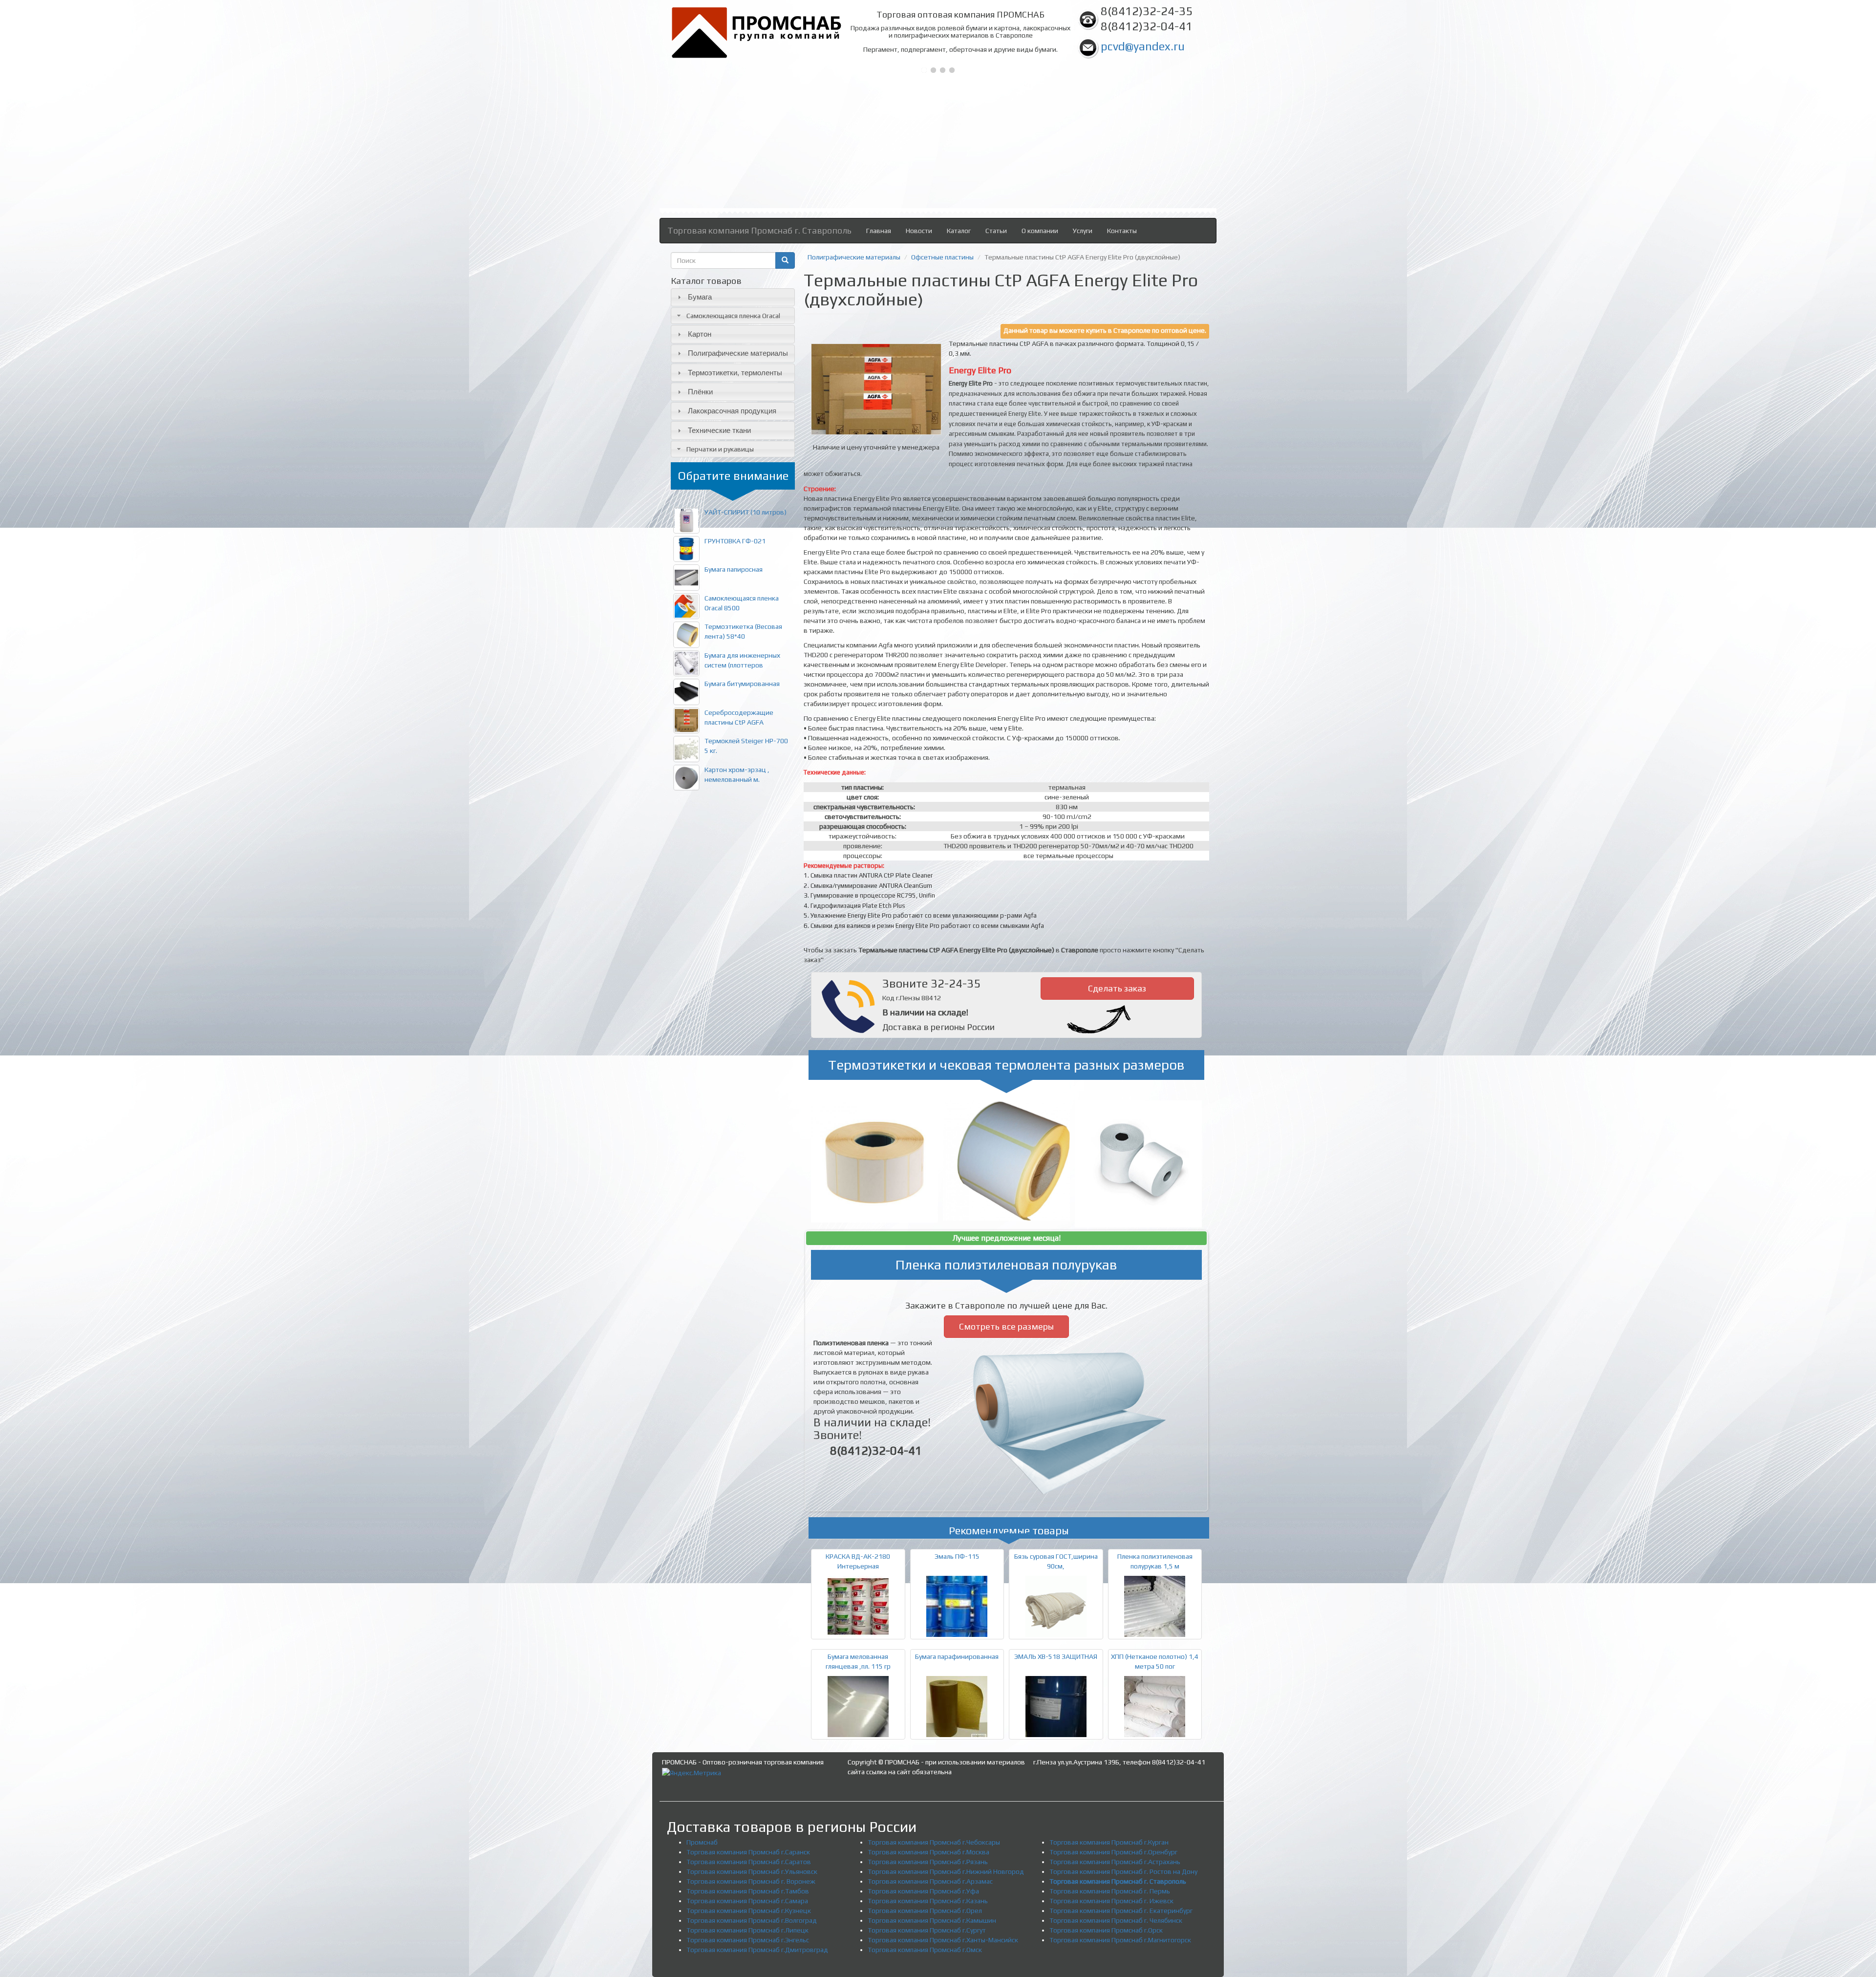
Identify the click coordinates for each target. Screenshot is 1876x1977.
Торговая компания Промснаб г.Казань (928, 1901)
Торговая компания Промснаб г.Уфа (923, 1891)
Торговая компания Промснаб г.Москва (928, 1852)
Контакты (1122, 231)
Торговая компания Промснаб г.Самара (747, 1901)
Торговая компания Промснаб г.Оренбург (1113, 1852)
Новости (919, 231)
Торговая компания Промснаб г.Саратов (749, 1862)
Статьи (996, 231)
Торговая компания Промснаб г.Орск (1106, 1930)
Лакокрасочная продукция (732, 411)
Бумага (700, 297)
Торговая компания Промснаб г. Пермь (1110, 1891)
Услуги (1083, 231)
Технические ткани (719, 430)
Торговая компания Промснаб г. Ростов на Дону (1123, 1871)
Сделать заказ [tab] (1117, 988)
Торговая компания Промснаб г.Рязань (928, 1862)
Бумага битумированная (742, 684)
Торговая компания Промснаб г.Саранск (748, 1852)
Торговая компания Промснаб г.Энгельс (748, 1940)
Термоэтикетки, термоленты (735, 373)
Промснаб (702, 1842)
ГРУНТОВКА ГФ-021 (735, 541)
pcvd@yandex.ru (1143, 46)
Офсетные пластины (942, 257)
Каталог (959, 231)
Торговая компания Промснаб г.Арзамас (930, 1881)
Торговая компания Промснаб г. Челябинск (1116, 1920)
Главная (879, 231)
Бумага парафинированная (957, 1656)
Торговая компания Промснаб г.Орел (925, 1911)
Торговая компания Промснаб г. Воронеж (751, 1881)
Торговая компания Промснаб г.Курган (1109, 1842)
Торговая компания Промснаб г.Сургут (927, 1930)
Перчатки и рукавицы (720, 449)
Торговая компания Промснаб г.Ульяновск (752, 1871)
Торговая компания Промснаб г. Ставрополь (759, 230)
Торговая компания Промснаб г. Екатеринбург (1121, 1911)
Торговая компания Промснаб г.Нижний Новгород (946, 1871)
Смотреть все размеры (1006, 1326)
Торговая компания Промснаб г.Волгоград (752, 1920)
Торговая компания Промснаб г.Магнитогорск (1120, 1940)
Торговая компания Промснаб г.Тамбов (748, 1891)
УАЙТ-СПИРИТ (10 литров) (746, 512)
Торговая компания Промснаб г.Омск (925, 1950)
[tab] (733, 297)
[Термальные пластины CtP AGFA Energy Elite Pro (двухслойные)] (876, 389)
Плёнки (700, 392)
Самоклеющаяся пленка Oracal (733, 316)
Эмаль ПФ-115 (957, 1556)
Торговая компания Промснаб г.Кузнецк (749, 1911)
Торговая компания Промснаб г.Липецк (747, 1930)
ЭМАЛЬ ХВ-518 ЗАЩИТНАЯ (1056, 1656)
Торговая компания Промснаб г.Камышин (932, 1920)
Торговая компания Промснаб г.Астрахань (1115, 1862)
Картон (700, 334)
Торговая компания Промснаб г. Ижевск (1111, 1901)
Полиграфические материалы (738, 353)
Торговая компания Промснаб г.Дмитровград (757, 1950)
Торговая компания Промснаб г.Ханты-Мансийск (943, 1940)
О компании (1040, 231)
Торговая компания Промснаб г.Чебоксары (934, 1842)
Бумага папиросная (734, 569)
